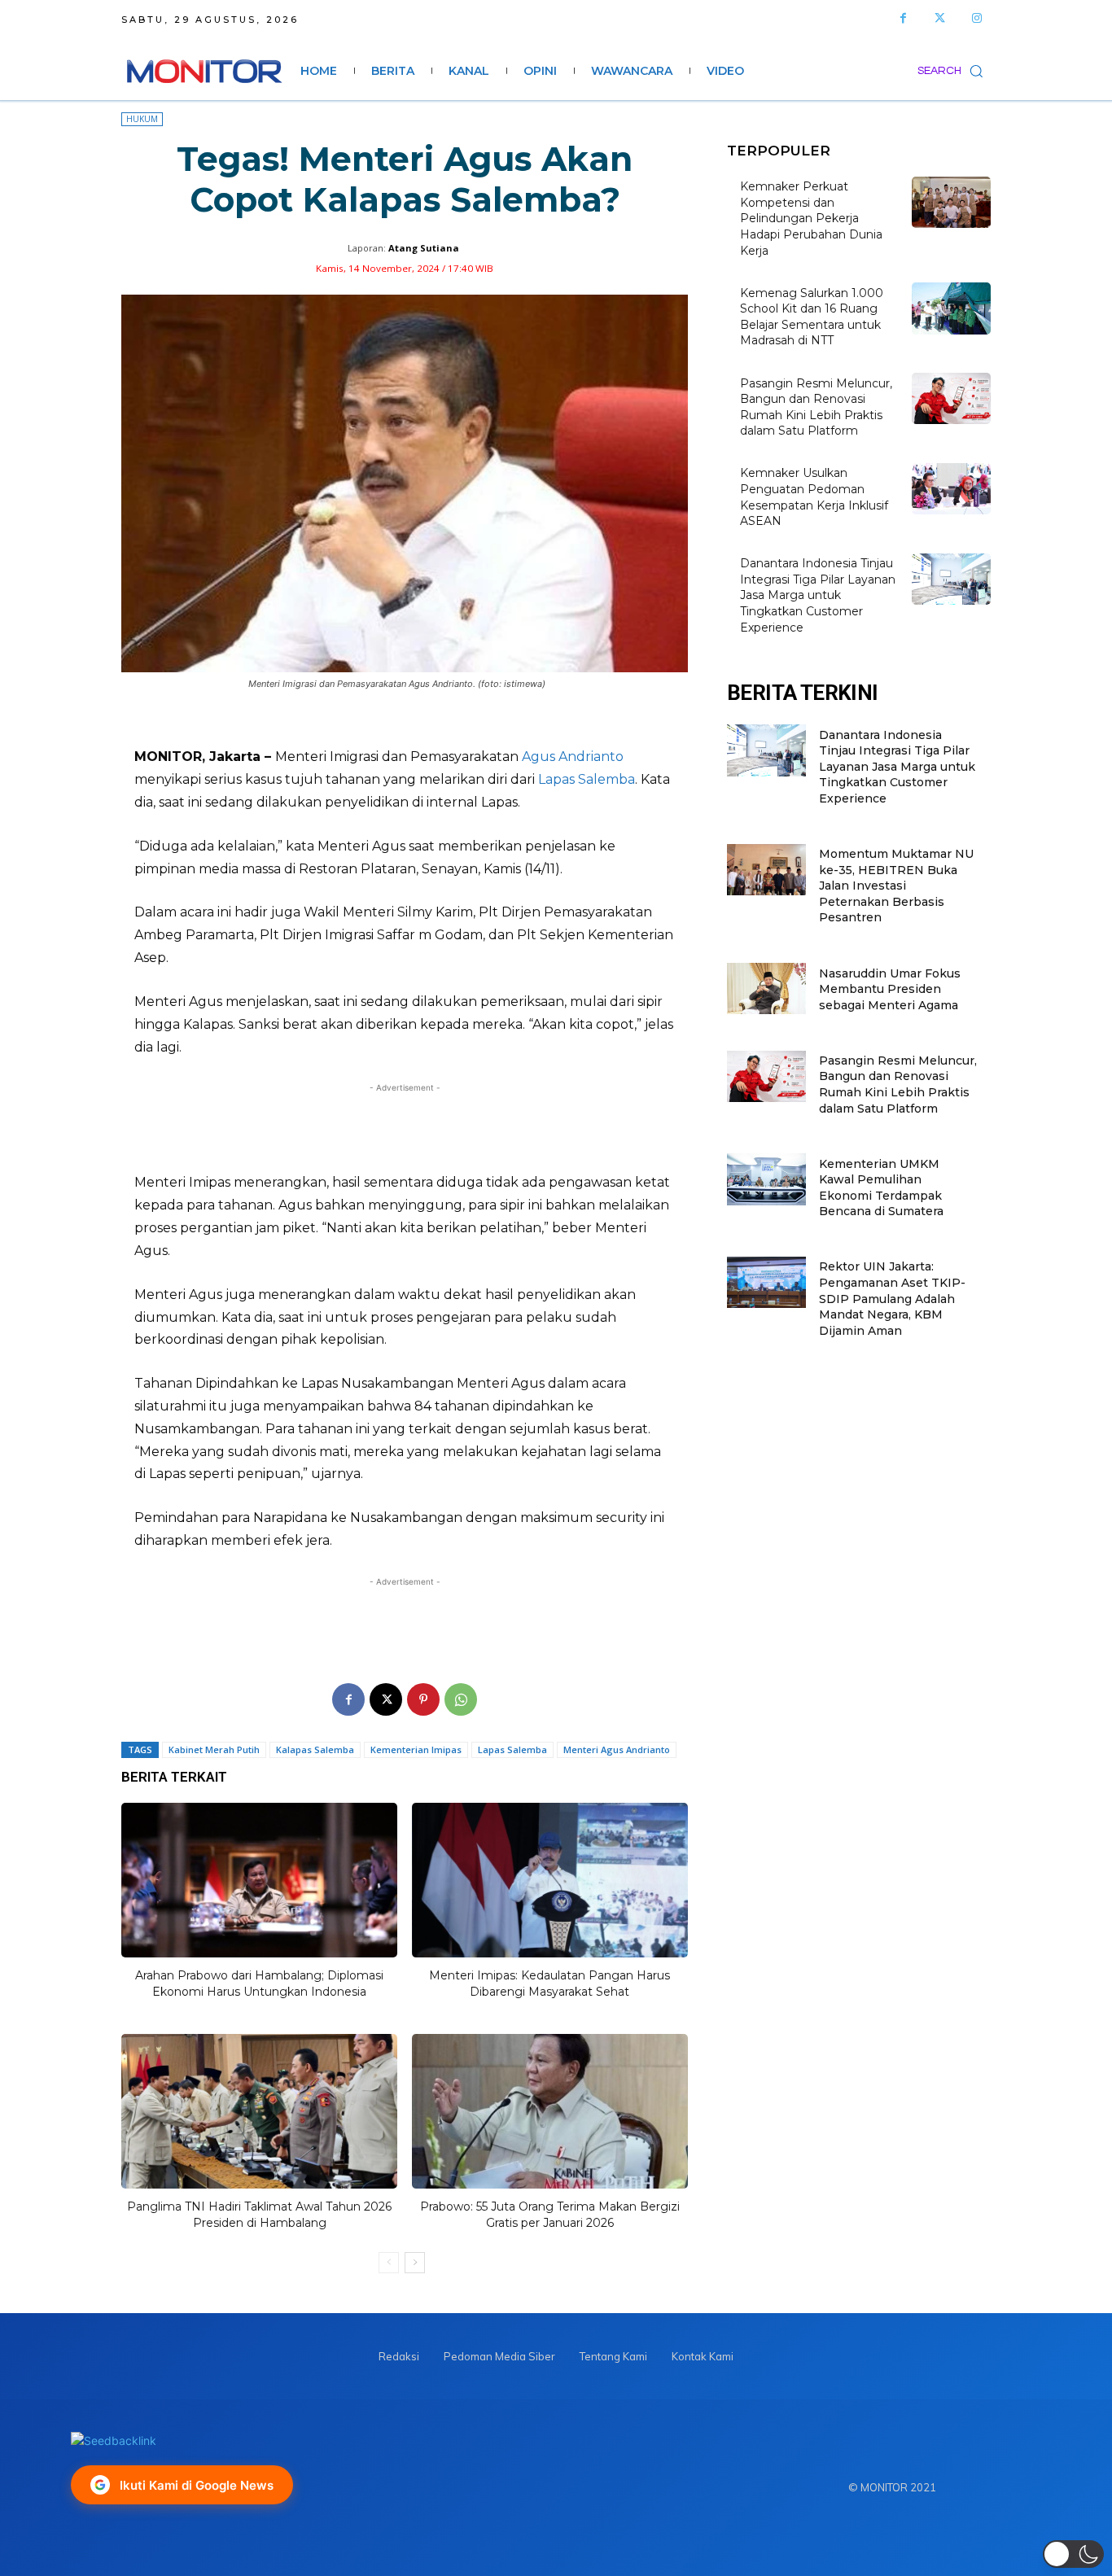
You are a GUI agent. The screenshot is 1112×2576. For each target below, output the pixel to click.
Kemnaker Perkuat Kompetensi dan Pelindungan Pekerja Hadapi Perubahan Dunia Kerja (811, 218)
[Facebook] (903, 18)
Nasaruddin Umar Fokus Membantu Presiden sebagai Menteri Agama (890, 989)
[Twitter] (940, 18)
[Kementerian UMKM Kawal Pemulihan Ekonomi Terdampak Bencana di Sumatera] (766, 1179)
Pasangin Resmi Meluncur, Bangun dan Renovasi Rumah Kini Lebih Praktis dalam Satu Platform (898, 1085)
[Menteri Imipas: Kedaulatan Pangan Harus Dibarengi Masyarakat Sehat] (550, 1880)
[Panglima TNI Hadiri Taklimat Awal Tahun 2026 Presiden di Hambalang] (259, 2111)
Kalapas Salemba (315, 1749)
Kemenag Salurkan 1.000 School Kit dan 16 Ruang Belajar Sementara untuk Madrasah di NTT (812, 317)
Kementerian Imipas (416, 1749)
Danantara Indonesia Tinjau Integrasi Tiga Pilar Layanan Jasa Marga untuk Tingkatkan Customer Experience (818, 595)
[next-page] (415, 2263)
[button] (954, 71)
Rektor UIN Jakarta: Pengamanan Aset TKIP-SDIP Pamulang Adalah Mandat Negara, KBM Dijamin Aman (892, 1298)
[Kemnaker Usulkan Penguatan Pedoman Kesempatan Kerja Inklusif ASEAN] (951, 489)
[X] (386, 1699)
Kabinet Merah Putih (214, 1749)
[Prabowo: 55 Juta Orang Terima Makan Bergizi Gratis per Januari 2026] (550, 2111)
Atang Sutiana (424, 248)
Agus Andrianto (573, 757)
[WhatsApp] (461, 1699)
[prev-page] (389, 2263)
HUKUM (142, 119)
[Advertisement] (405, 1128)
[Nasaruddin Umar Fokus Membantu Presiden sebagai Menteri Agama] (766, 988)
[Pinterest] (423, 1699)
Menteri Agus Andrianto (617, 1749)
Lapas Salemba (587, 779)
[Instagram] (976, 18)
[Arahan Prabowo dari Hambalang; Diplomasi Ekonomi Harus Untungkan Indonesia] (259, 1880)
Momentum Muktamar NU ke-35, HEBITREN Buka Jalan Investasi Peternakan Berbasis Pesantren (896, 886)
